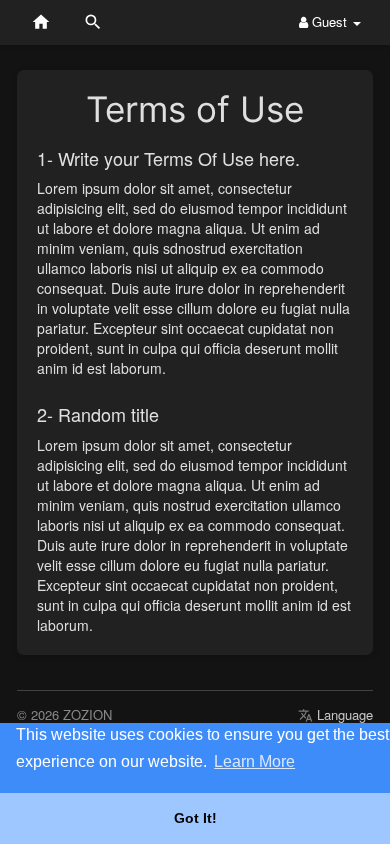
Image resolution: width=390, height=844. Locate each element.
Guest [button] (329, 21)
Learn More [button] (254, 761)
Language (343, 714)
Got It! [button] (195, 818)
